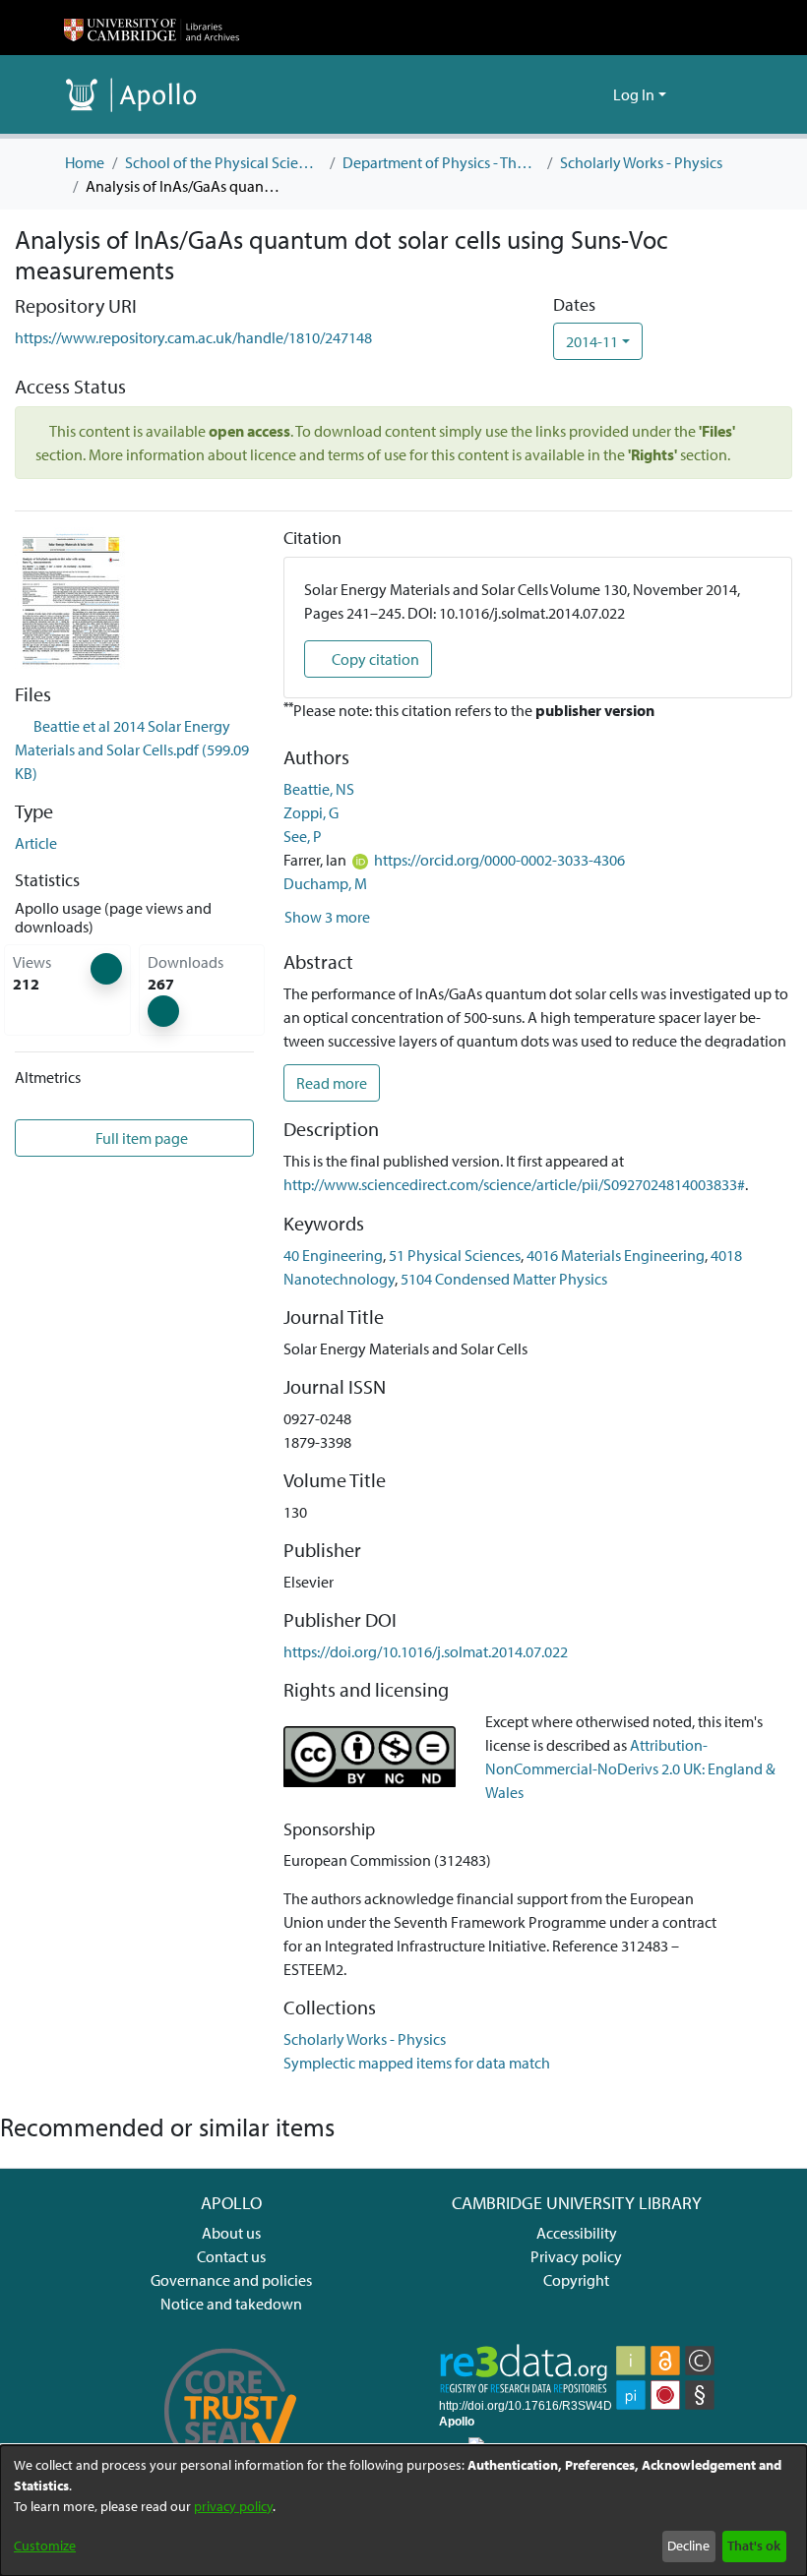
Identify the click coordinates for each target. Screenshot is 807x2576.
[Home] (152, 28)
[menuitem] (595, 94)
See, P (303, 836)
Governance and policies (231, 2280)
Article (36, 843)
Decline (688, 2546)
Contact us (231, 2256)
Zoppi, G (311, 812)
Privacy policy (576, 2256)
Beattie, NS (319, 789)
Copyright (576, 2280)
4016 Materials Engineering (616, 1255)
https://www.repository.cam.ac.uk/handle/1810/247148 (193, 337)
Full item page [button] (140, 1138)
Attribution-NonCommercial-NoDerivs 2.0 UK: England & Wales (630, 1768)
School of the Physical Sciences (223, 162)
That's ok (754, 2546)
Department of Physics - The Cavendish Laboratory (441, 162)
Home (85, 162)
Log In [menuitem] (634, 94)
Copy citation (374, 659)
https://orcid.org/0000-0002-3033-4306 (499, 860)
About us (231, 2233)
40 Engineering (333, 1255)
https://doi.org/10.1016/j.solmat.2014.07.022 (426, 1651)
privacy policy (233, 2506)
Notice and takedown (231, 2304)
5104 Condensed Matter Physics (504, 1279)
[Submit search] (566, 94)
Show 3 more (327, 917)
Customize (45, 2546)
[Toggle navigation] (715, 94)
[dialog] (403, 2511)
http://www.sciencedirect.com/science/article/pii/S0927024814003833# (514, 1184)
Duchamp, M (325, 883)
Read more (332, 1083)
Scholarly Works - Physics (641, 162)
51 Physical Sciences (455, 1255)
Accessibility (577, 2233)
